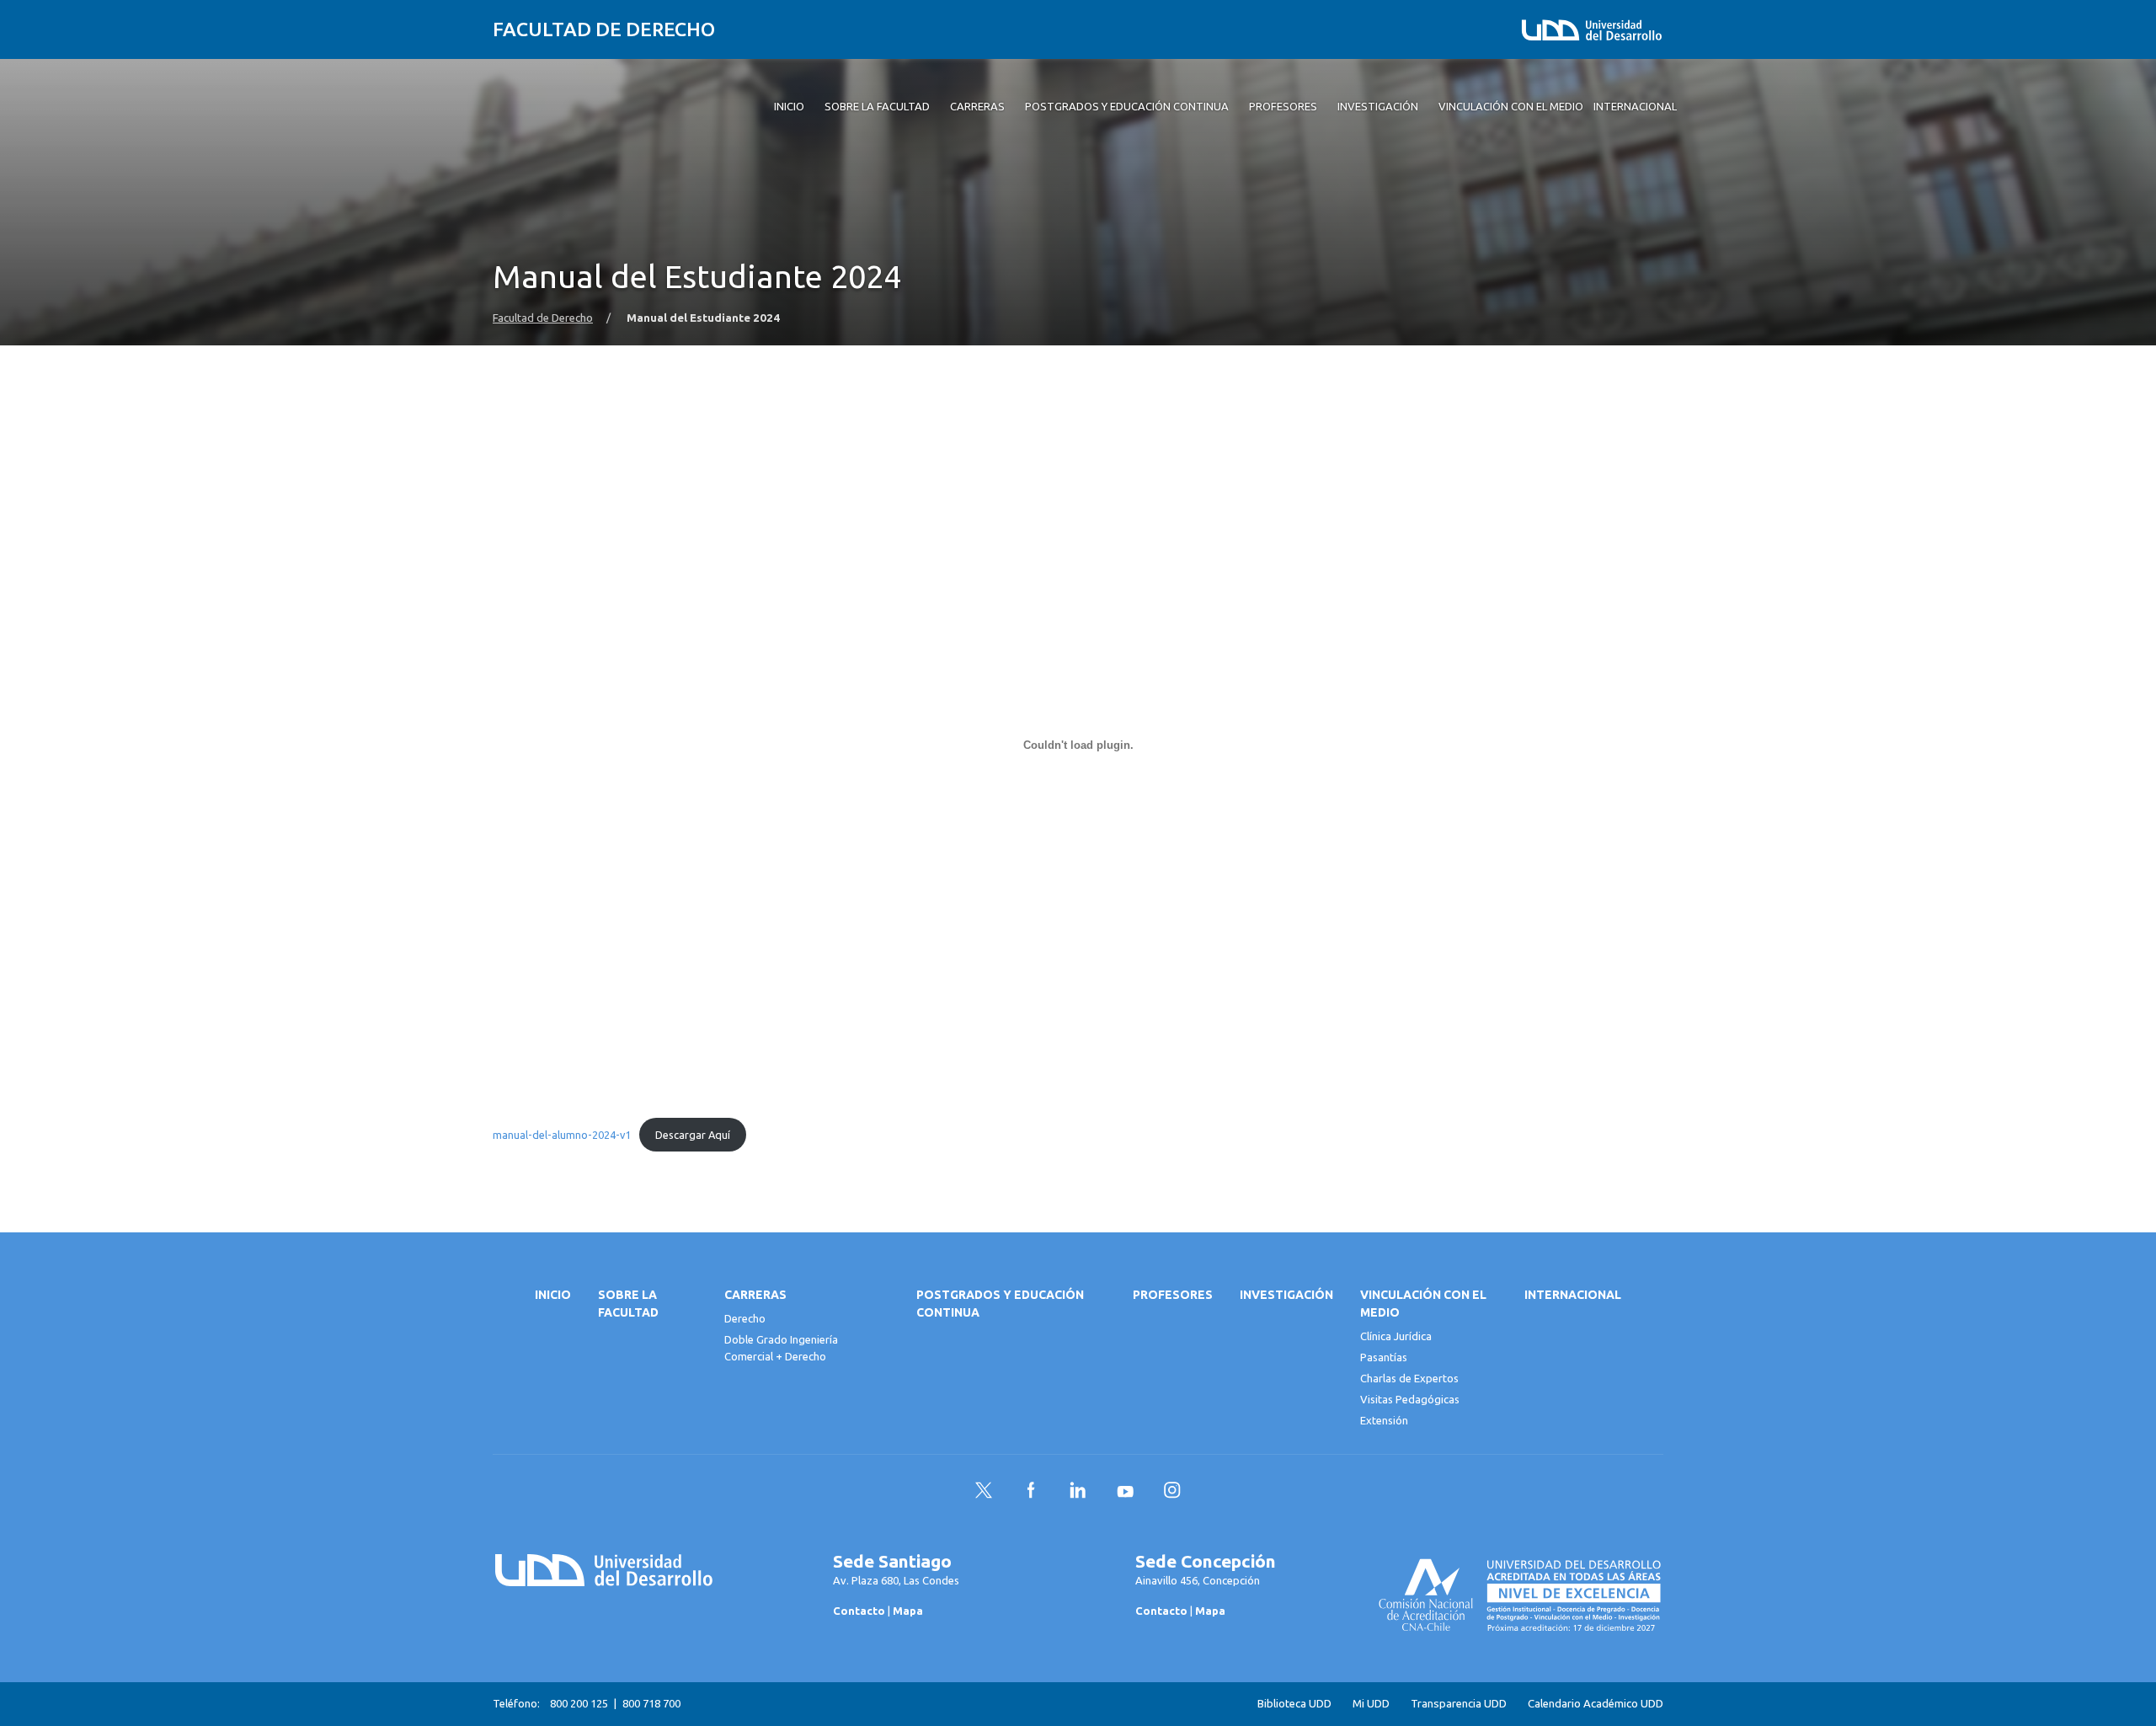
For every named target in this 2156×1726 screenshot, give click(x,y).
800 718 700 (651, 1703)
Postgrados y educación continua (1000, 1304)
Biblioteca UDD (1294, 1704)
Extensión (1384, 1420)
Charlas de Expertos (1409, 1378)
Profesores (1173, 1295)
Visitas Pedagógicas (1410, 1399)
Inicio (553, 1295)
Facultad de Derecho (604, 29)
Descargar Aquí (693, 1135)
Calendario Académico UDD (1596, 1704)
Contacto (859, 1611)
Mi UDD (1371, 1704)
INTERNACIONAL (1573, 1295)
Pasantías (1384, 1357)
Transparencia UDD (1459, 1704)
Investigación (1286, 1295)
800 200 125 (579, 1703)
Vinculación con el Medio (1423, 1304)
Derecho (745, 1318)
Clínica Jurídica (1396, 1336)
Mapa (908, 1611)
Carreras (755, 1295)
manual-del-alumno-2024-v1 (562, 1135)
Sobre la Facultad (628, 1304)
